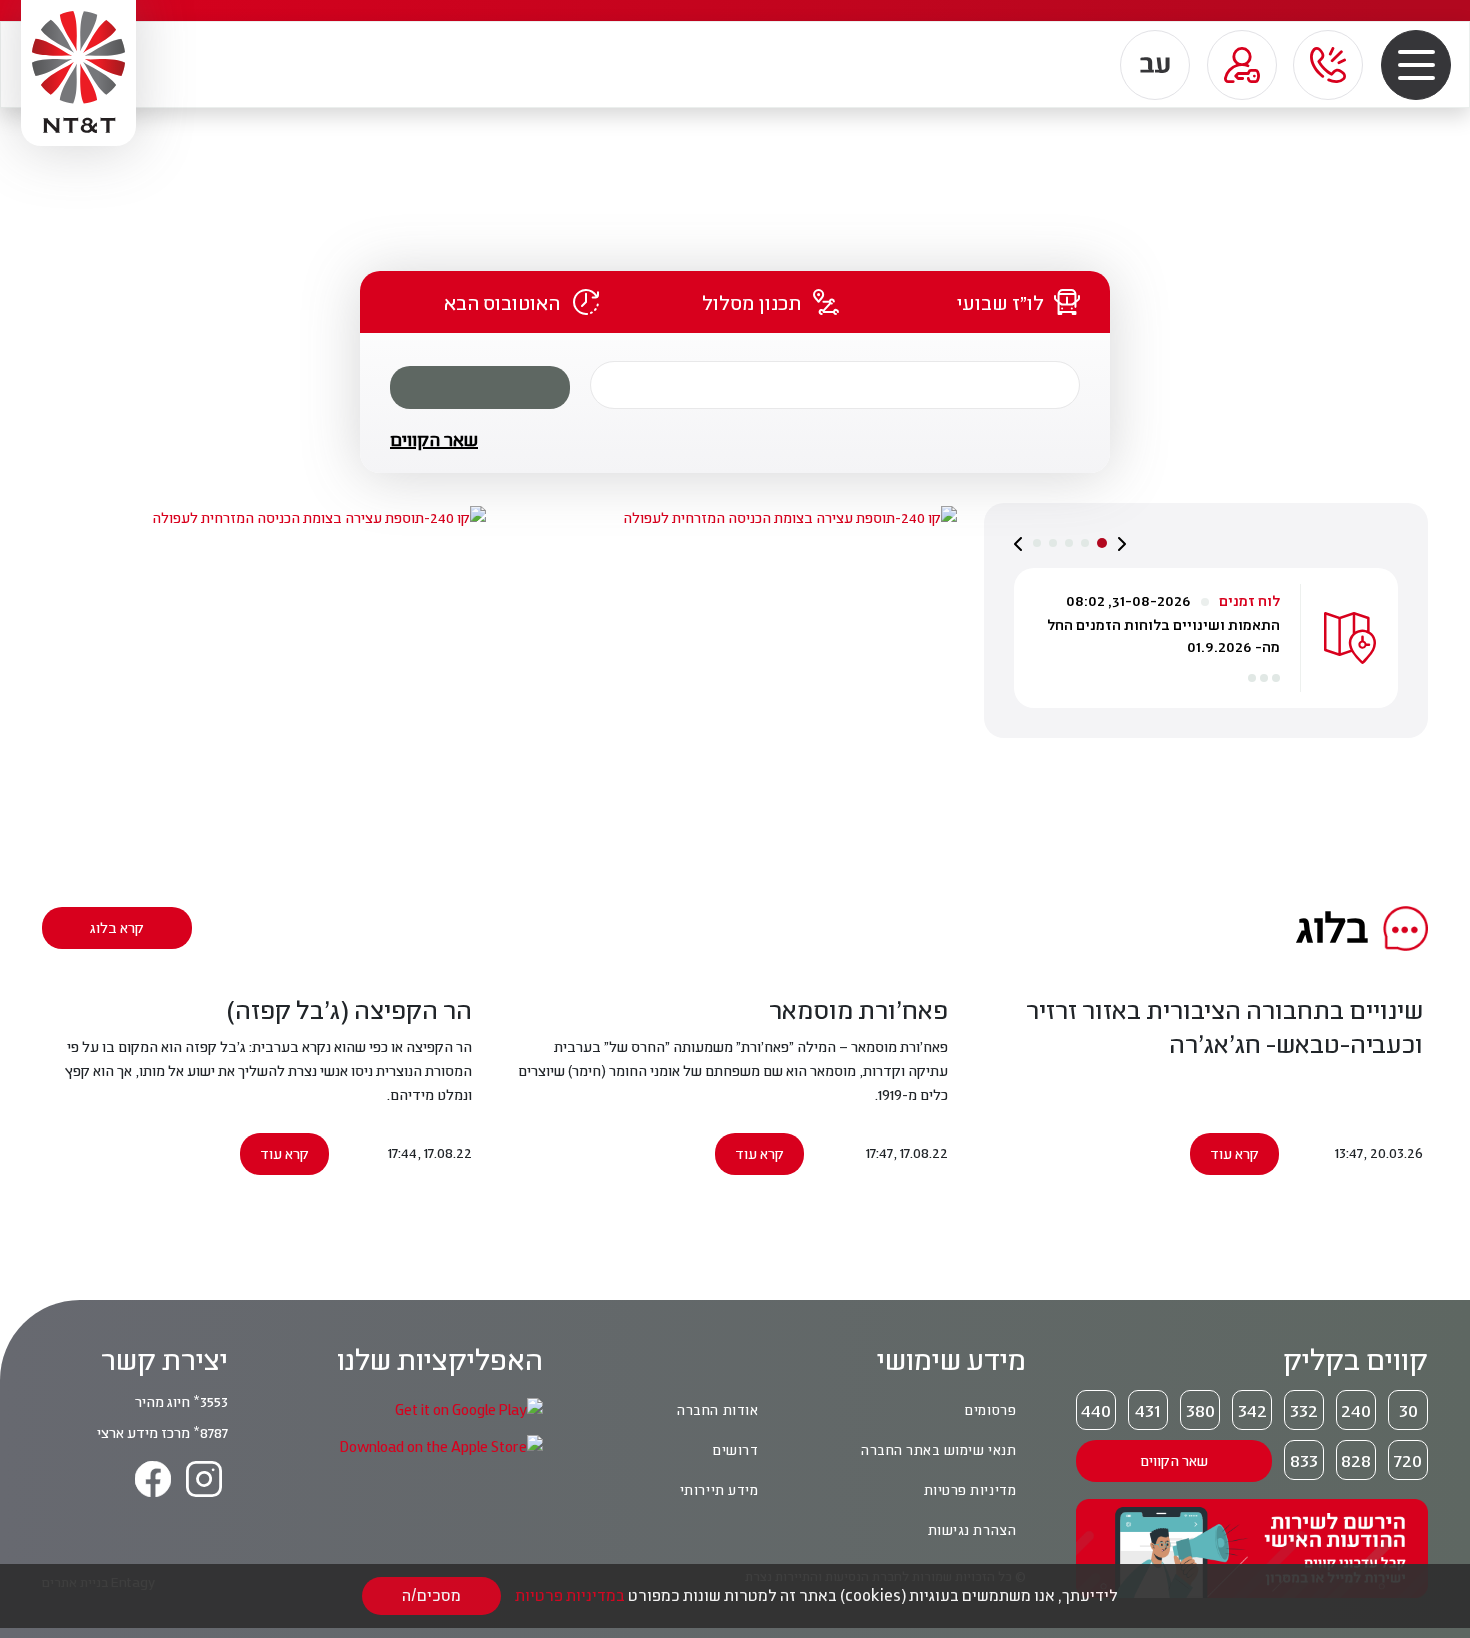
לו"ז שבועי (1000, 302)
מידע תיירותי (719, 1490)
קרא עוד (1234, 1153)
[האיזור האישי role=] (1242, 65)
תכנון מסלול (751, 302)
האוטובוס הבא (502, 302)
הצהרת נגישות (972, 1530)
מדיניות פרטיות (970, 1490)
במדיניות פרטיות (570, 1595)
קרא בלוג (117, 927)
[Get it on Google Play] (469, 1408)
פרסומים (990, 1410)
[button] (1416, 64)
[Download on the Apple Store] (441, 1445)
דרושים (735, 1450)
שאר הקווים (434, 439)
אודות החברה (717, 1410)
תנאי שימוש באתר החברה (938, 1450)
